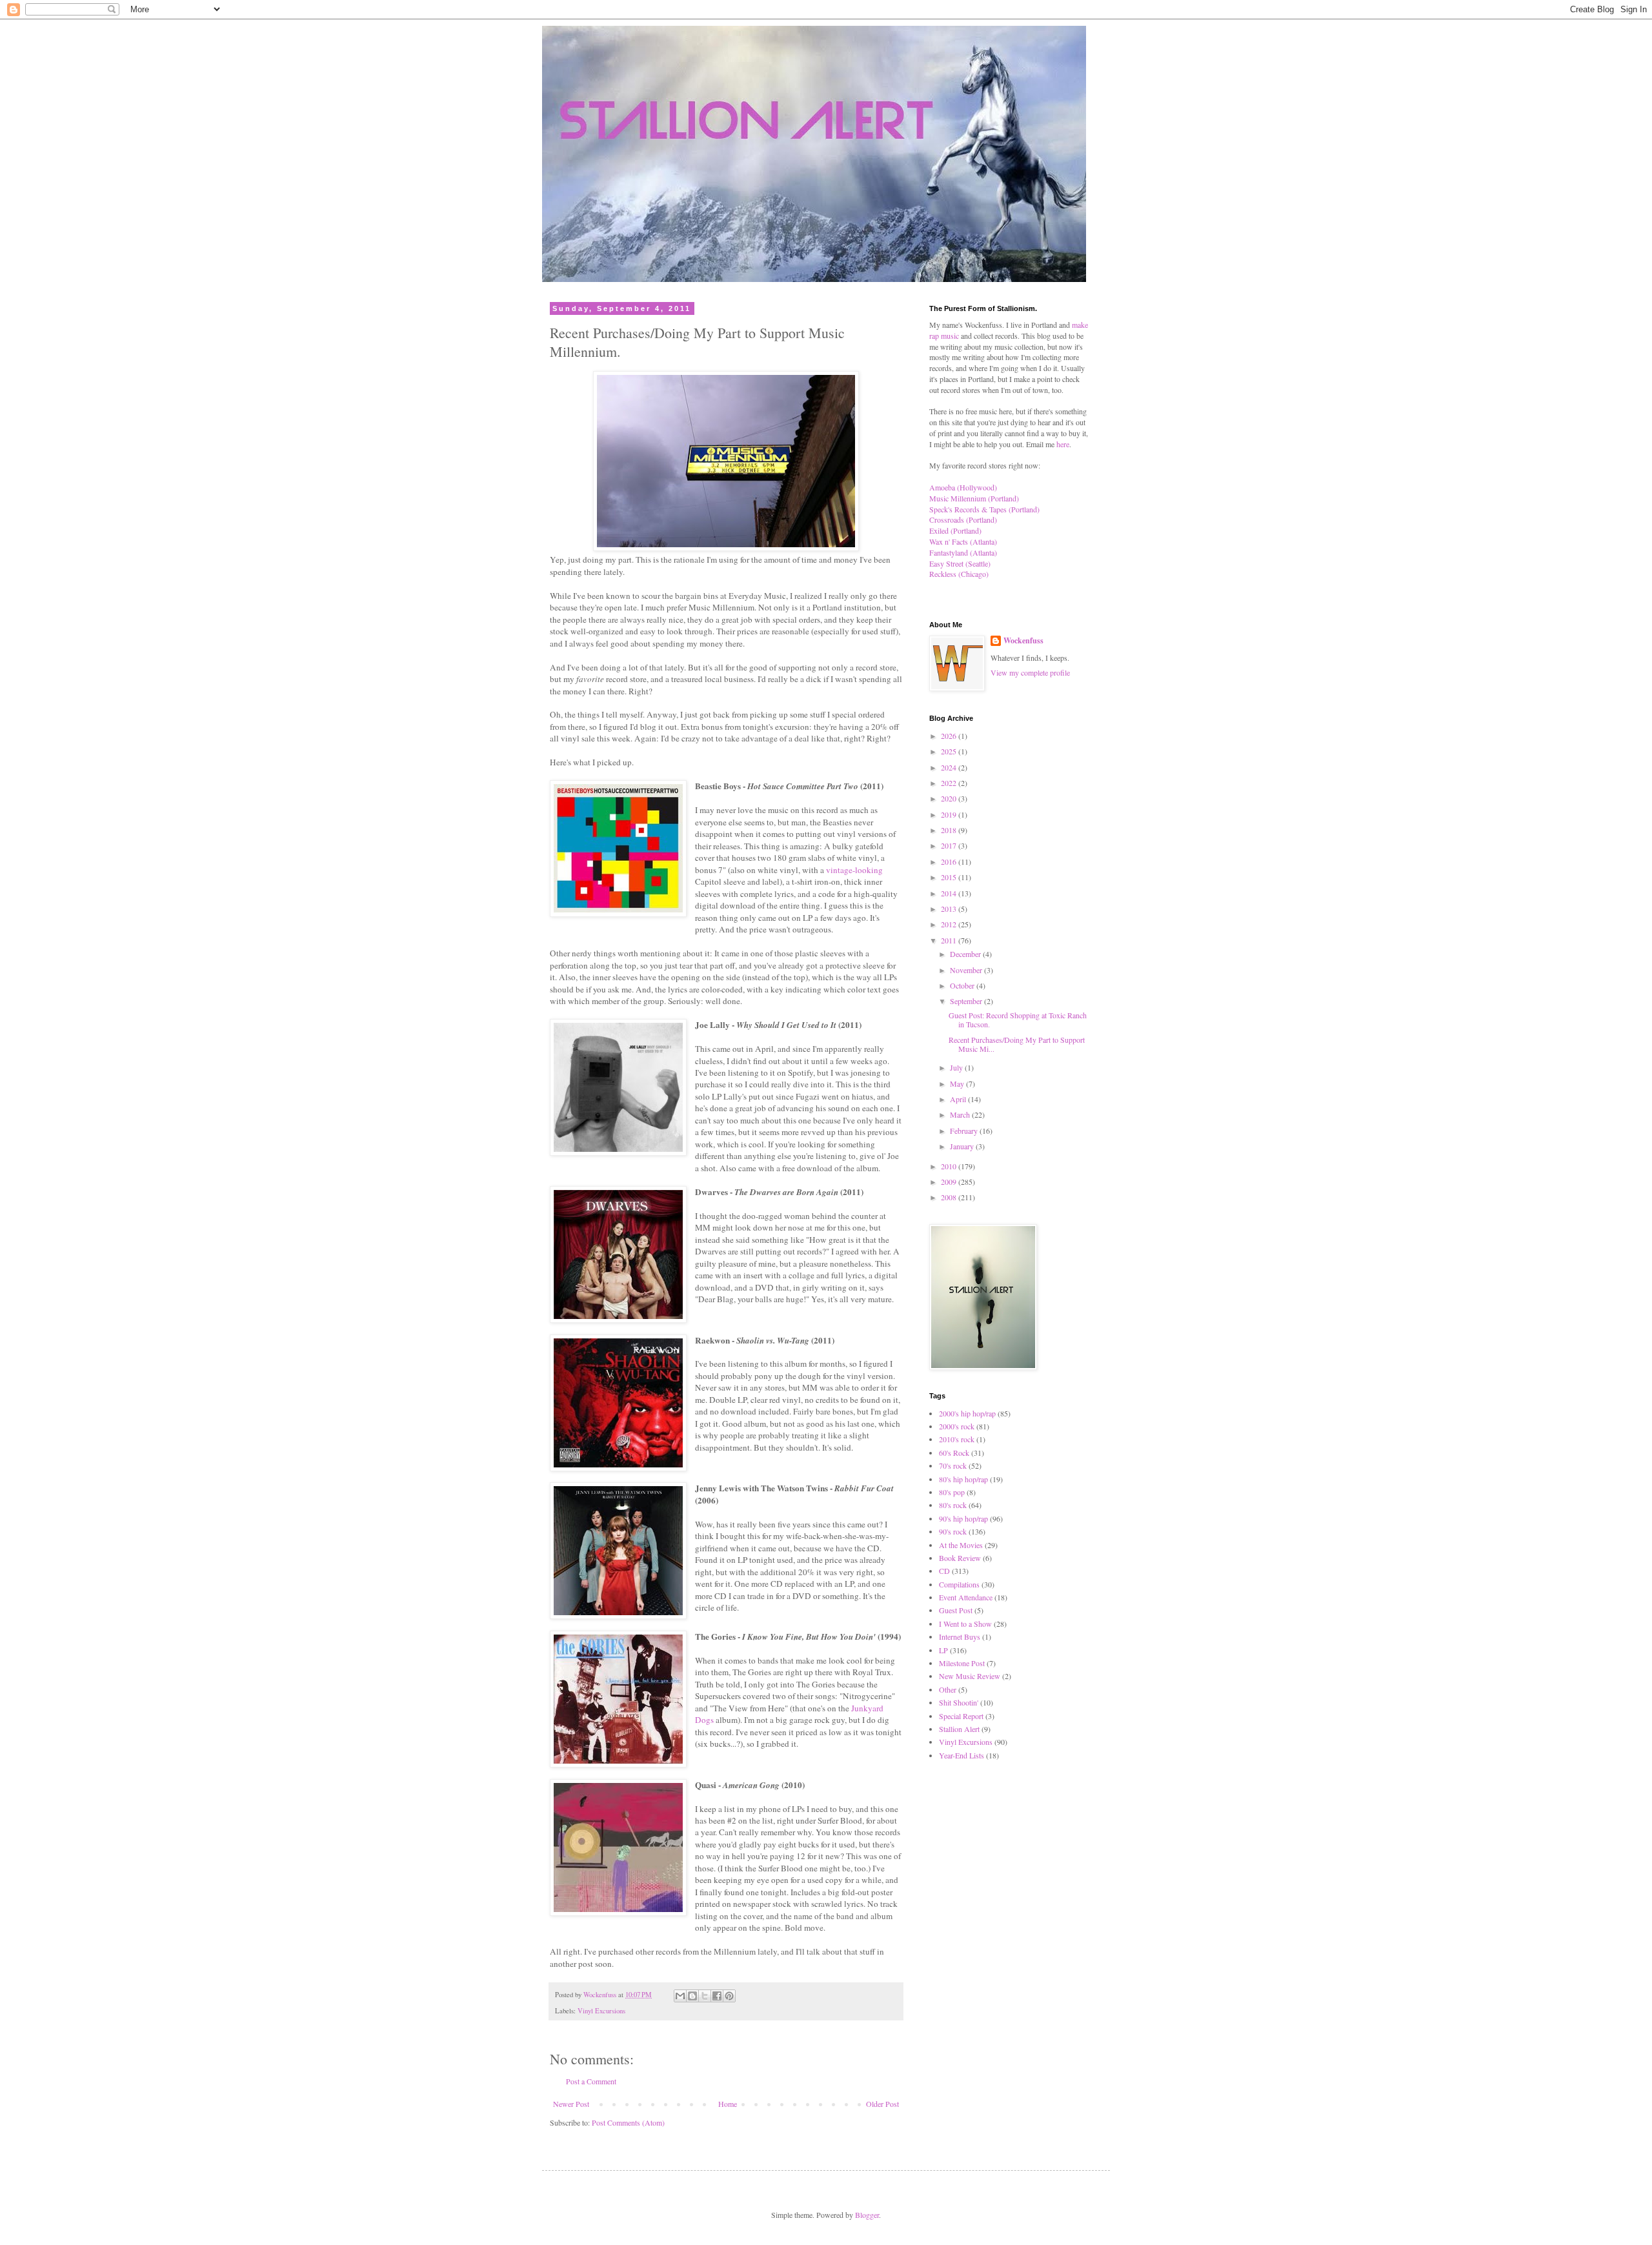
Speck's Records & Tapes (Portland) (984, 509)
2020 (950, 798)
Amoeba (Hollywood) (963, 487)
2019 (950, 814)
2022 (950, 783)
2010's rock (957, 1439)
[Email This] (680, 1996)
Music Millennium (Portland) (974, 498)
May (958, 1083)
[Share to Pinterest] (729, 1996)
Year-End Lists (962, 1755)
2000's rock (957, 1426)
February (965, 1131)
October (963, 985)
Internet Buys (960, 1636)
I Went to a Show (965, 1624)
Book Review (960, 1558)
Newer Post (571, 2104)
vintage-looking (854, 870)
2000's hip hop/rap (967, 1413)
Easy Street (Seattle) (960, 563)
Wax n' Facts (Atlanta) (963, 541)
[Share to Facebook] (717, 1996)
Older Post (882, 2104)
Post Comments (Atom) (628, 2122)
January (963, 1146)
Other (948, 1689)
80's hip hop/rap (963, 1479)
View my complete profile (1030, 672)
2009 (950, 1182)
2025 (950, 751)
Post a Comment (591, 2081)
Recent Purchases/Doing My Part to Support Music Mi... (1017, 1044)
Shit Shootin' (959, 1702)
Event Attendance (966, 1597)
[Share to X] (705, 1996)
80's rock (953, 1505)
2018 (950, 830)
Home (728, 2104)
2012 (950, 924)
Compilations (959, 1584)
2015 (950, 877)
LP (943, 1650)
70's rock (953, 1465)
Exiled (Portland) (955, 530)
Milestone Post (962, 1663)
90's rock (953, 1531)
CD (944, 1571)
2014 (950, 893)
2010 (950, 1166)
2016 (950, 861)
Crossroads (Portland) (963, 519)
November (967, 970)
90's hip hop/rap (963, 1518)
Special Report (961, 1716)
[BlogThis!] (692, 1996)
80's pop (952, 1492)
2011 (950, 940)
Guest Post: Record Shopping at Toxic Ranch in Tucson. (1018, 1020)
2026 (950, 736)
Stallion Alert (959, 1729)
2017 (950, 845)
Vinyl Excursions (601, 2011)
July (957, 1067)
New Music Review (970, 1676)
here (1063, 444)
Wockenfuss (1023, 641)
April (959, 1099)
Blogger (867, 2215)
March (961, 1114)
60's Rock (954, 1453)
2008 (950, 1197)
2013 (950, 909)
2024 (950, 767)
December (966, 954)
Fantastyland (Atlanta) (963, 552)
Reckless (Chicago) (959, 574)
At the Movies (961, 1545)
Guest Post (956, 1610)
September (967, 1001)
